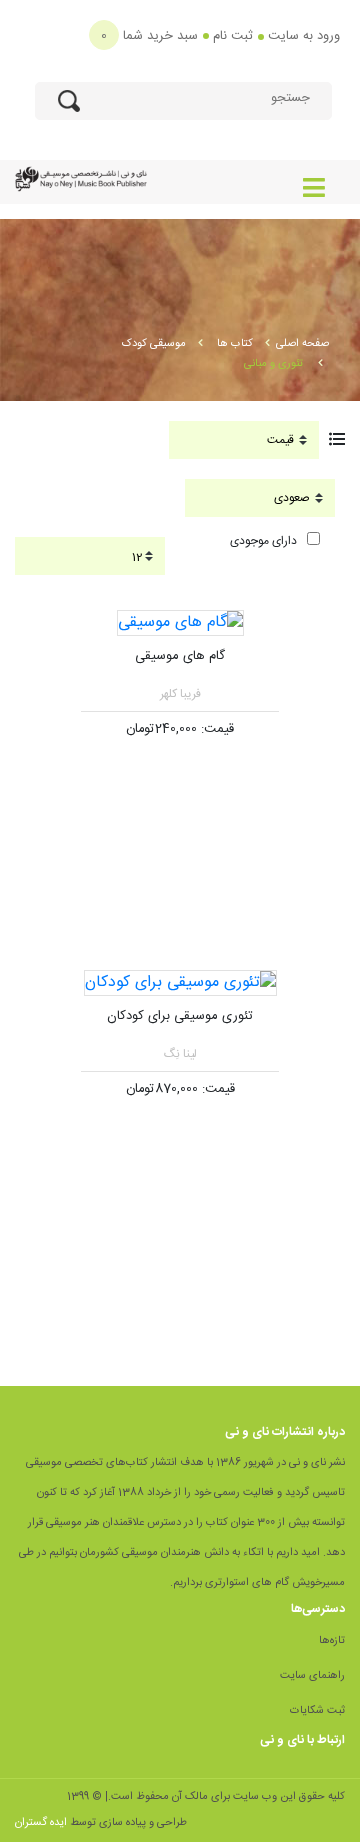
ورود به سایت (304, 36)
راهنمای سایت (312, 1676)
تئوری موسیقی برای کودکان (180, 1016)
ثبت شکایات (317, 1711)
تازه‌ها (332, 1641)
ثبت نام (233, 36)
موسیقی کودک (154, 344)
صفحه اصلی (302, 344)
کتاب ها (235, 344)
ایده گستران (41, 1823)
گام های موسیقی (180, 656)
